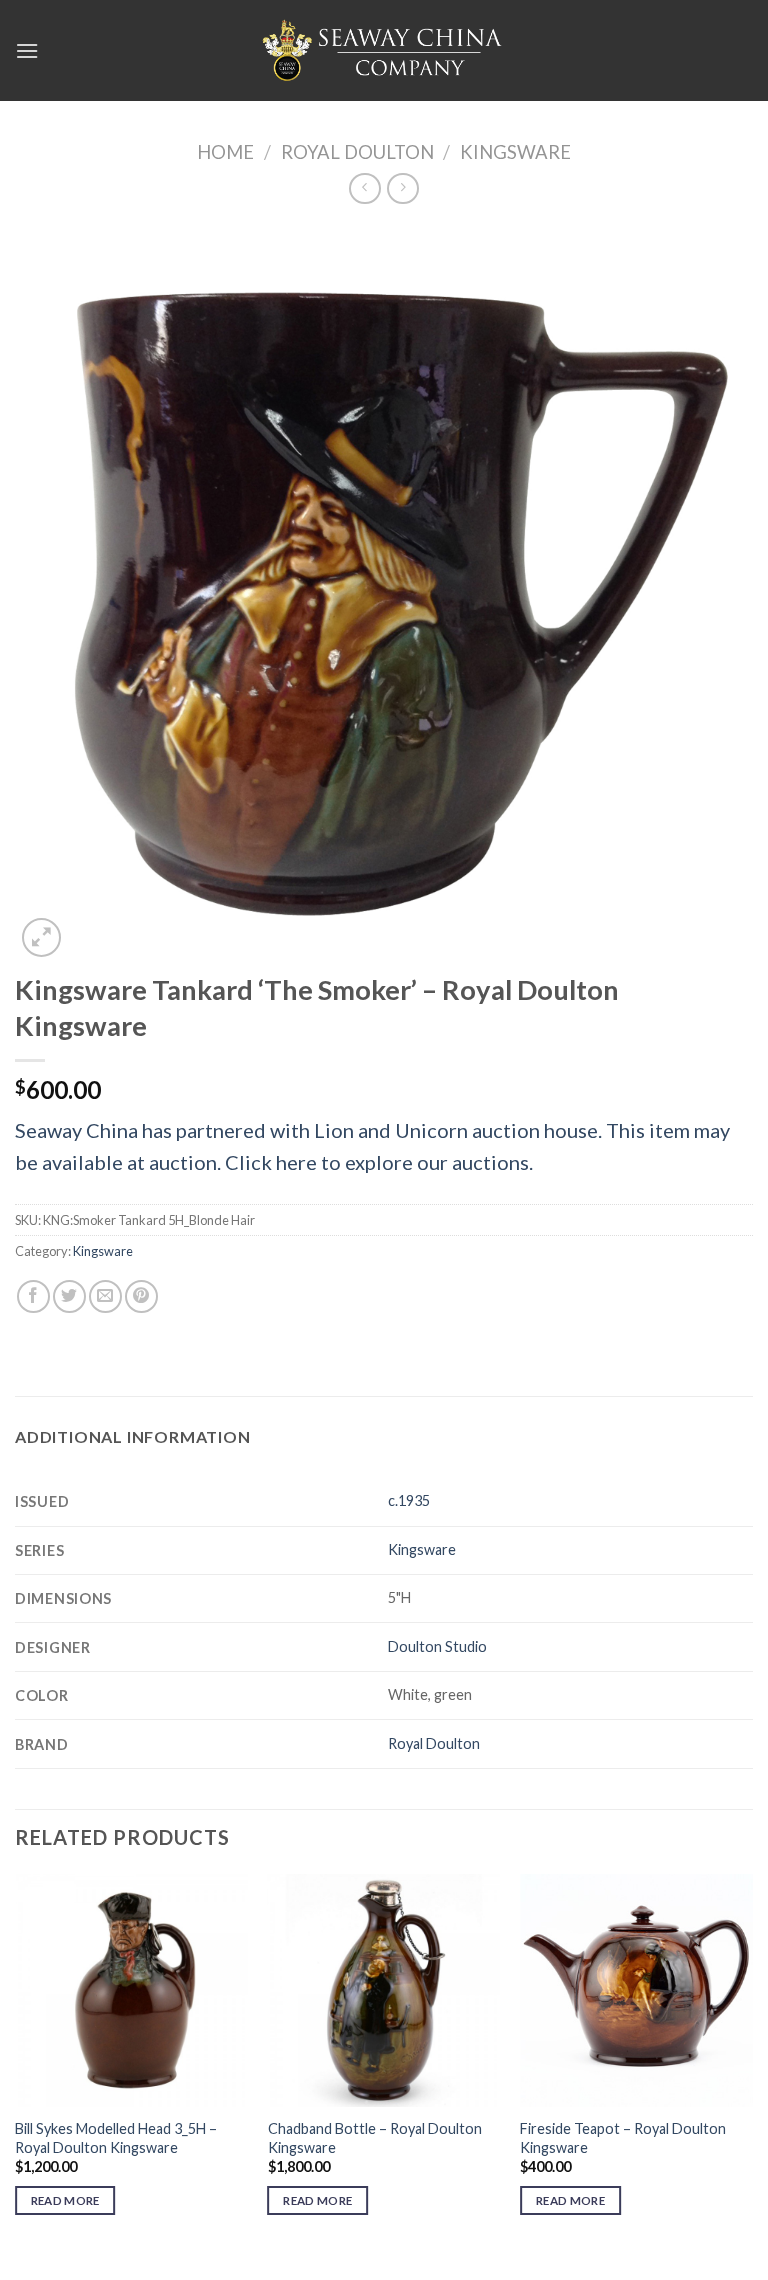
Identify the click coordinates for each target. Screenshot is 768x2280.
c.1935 (409, 1500)
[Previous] (16, 2062)
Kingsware (515, 152)
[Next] (752, 2062)
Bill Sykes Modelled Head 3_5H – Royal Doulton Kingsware (116, 2138)
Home (225, 152)
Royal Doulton (357, 152)
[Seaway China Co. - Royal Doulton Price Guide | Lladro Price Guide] (384, 50)
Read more (65, 2200)
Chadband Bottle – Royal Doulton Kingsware (375, 2138)
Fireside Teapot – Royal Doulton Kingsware (623, 2138)
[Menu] (27, 50)
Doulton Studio (437, 1646)
